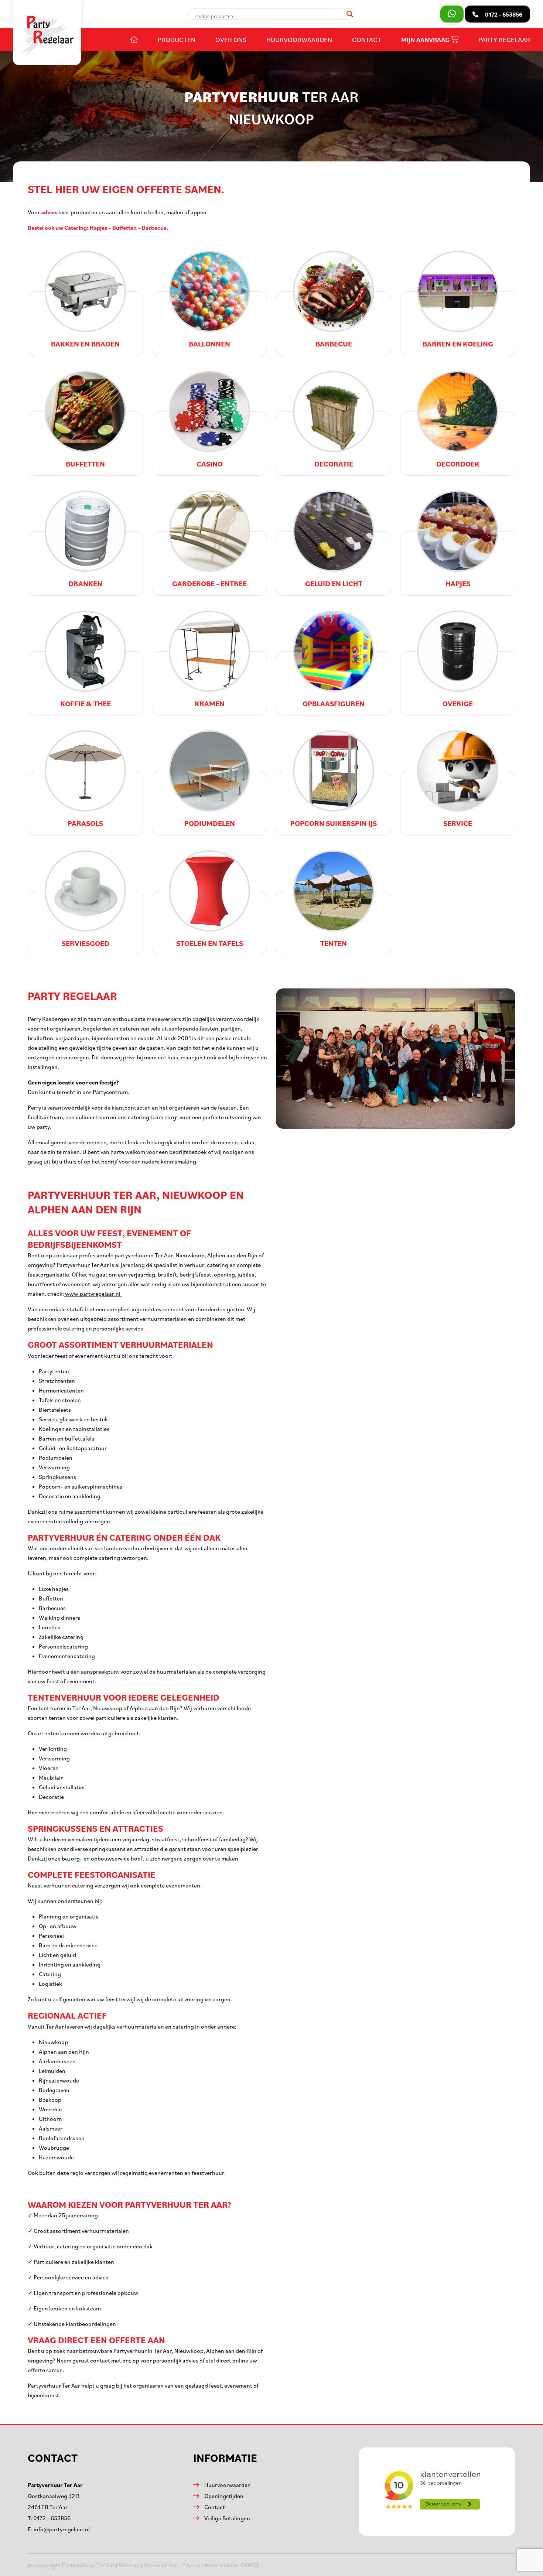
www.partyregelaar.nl (93, 1294)
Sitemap (129, 2565)
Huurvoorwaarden (299, 40)
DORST (250, 2565)
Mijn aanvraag (426, 40)
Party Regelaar (504, 40)
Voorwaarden (161, 2565)
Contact (367, 40)
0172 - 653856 (52, 2518)
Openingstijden (224, 2496)
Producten (177, 40)
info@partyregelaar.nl (62, 2529)
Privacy (191, 2565)
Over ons (231, 40)
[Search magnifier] (350, 14)
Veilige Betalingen (227, 2518)
